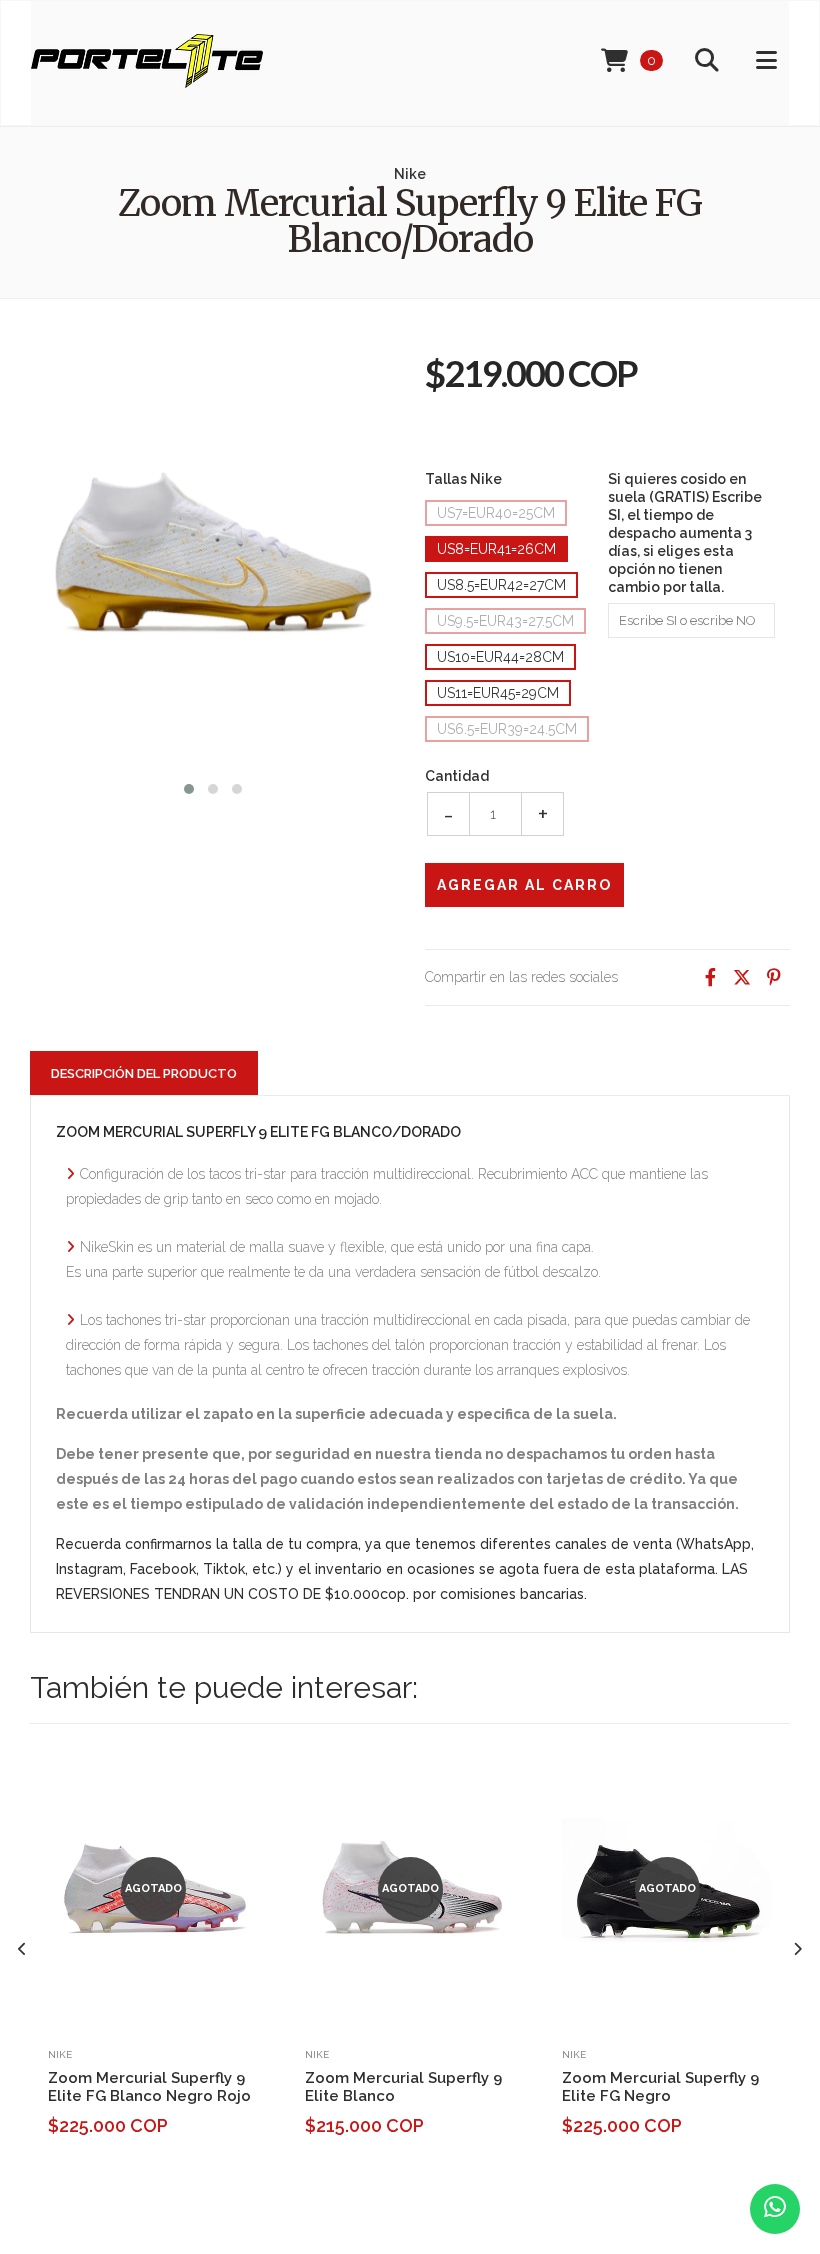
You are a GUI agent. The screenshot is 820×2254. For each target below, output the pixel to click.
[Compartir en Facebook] (710, 977)
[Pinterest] (774, 977)
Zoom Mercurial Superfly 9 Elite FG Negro (660, 2087)
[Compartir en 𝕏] (742, 977)
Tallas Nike (463, 479)
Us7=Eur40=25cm (496, 513)
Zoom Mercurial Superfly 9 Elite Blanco (403, 2087)
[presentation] (22, 1949)
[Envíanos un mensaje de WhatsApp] (775, 2209)
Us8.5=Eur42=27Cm (501, 585)
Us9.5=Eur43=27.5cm (505, 621)
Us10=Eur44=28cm (500, 657)
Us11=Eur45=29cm (498, 693)
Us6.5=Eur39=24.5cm (507, 729)
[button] (189, 786)
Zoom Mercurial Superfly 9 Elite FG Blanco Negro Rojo (149, 2087)
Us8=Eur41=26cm (496, 549)
